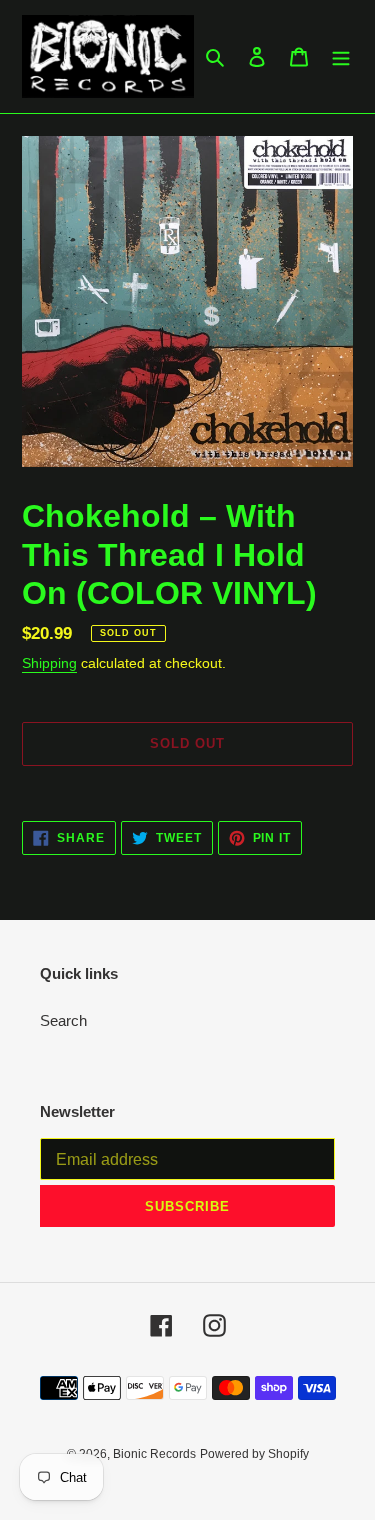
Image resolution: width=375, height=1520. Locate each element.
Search (63, 1020)
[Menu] (341, 56)
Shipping (49, 663)
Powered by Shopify (254, 1454)
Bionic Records (154, 1454)
